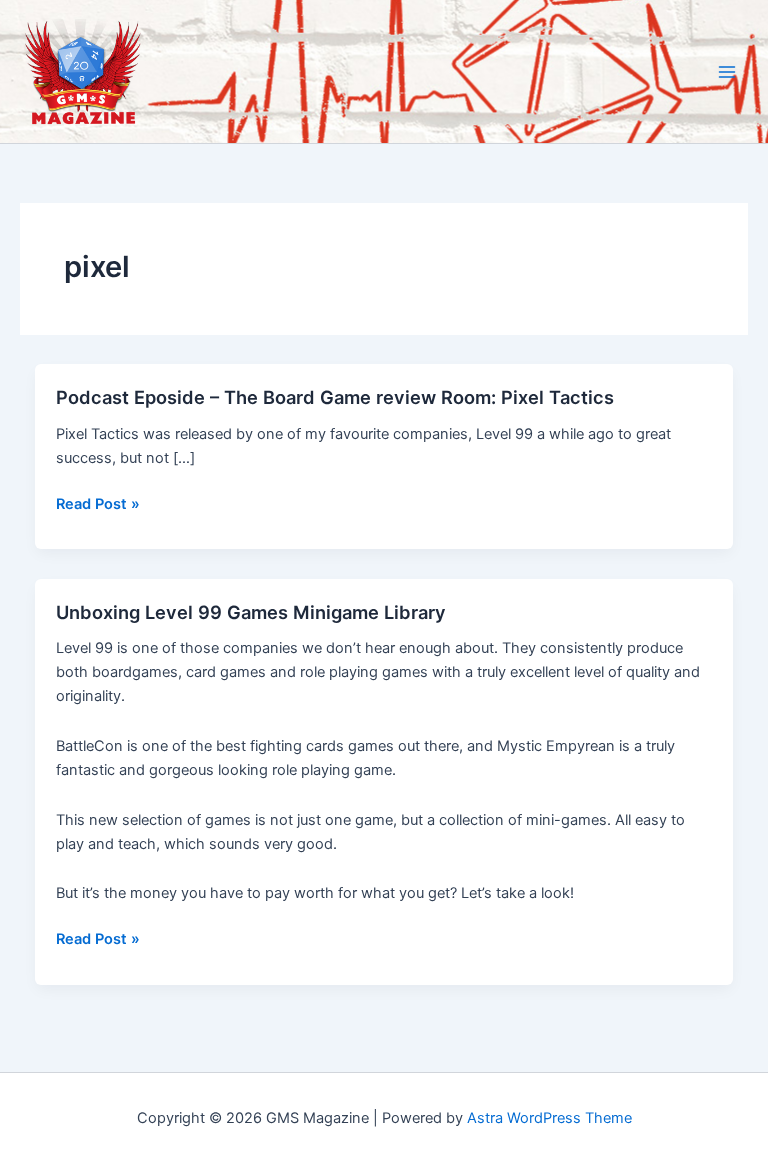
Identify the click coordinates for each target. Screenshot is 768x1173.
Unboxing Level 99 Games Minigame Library (251, 612)
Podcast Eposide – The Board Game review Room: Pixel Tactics (335, 397)
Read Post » (98, 505)
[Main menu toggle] (727, 72)
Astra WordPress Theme (549, 1118)
